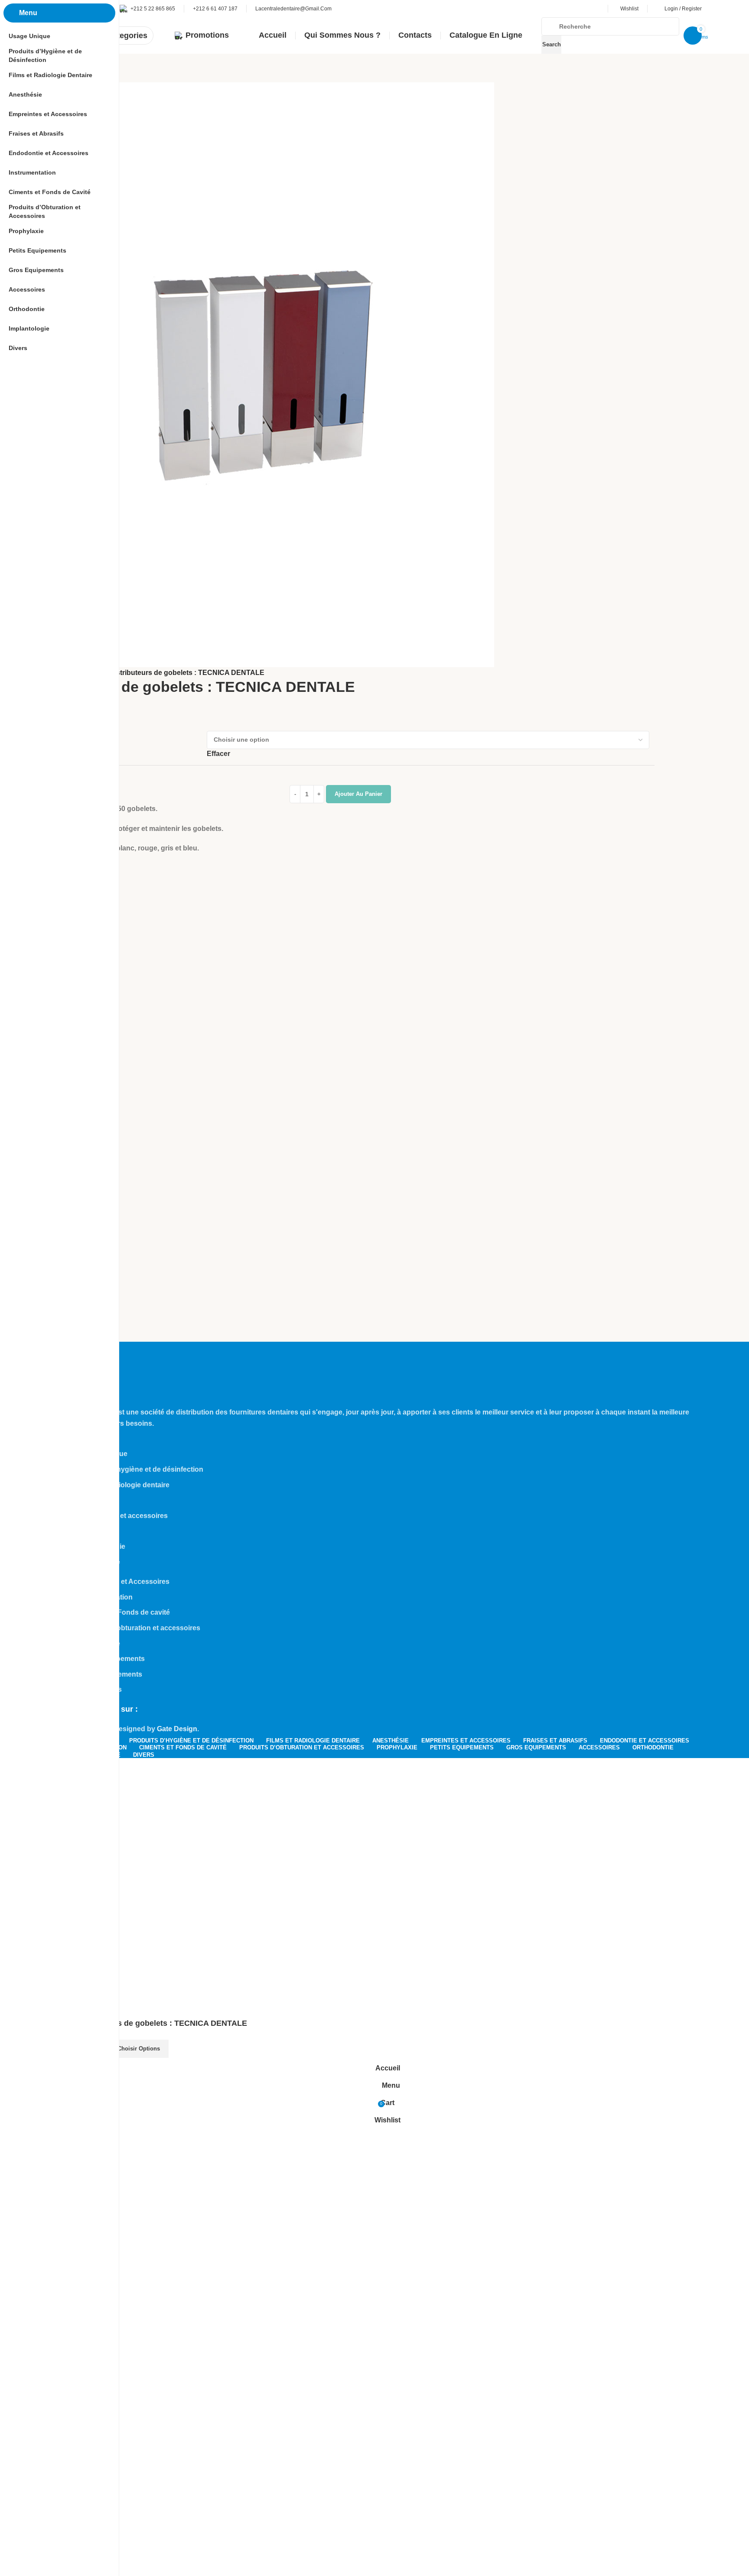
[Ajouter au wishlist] (179, 2049)
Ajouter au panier (358, 794)
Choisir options (139, 2049)
